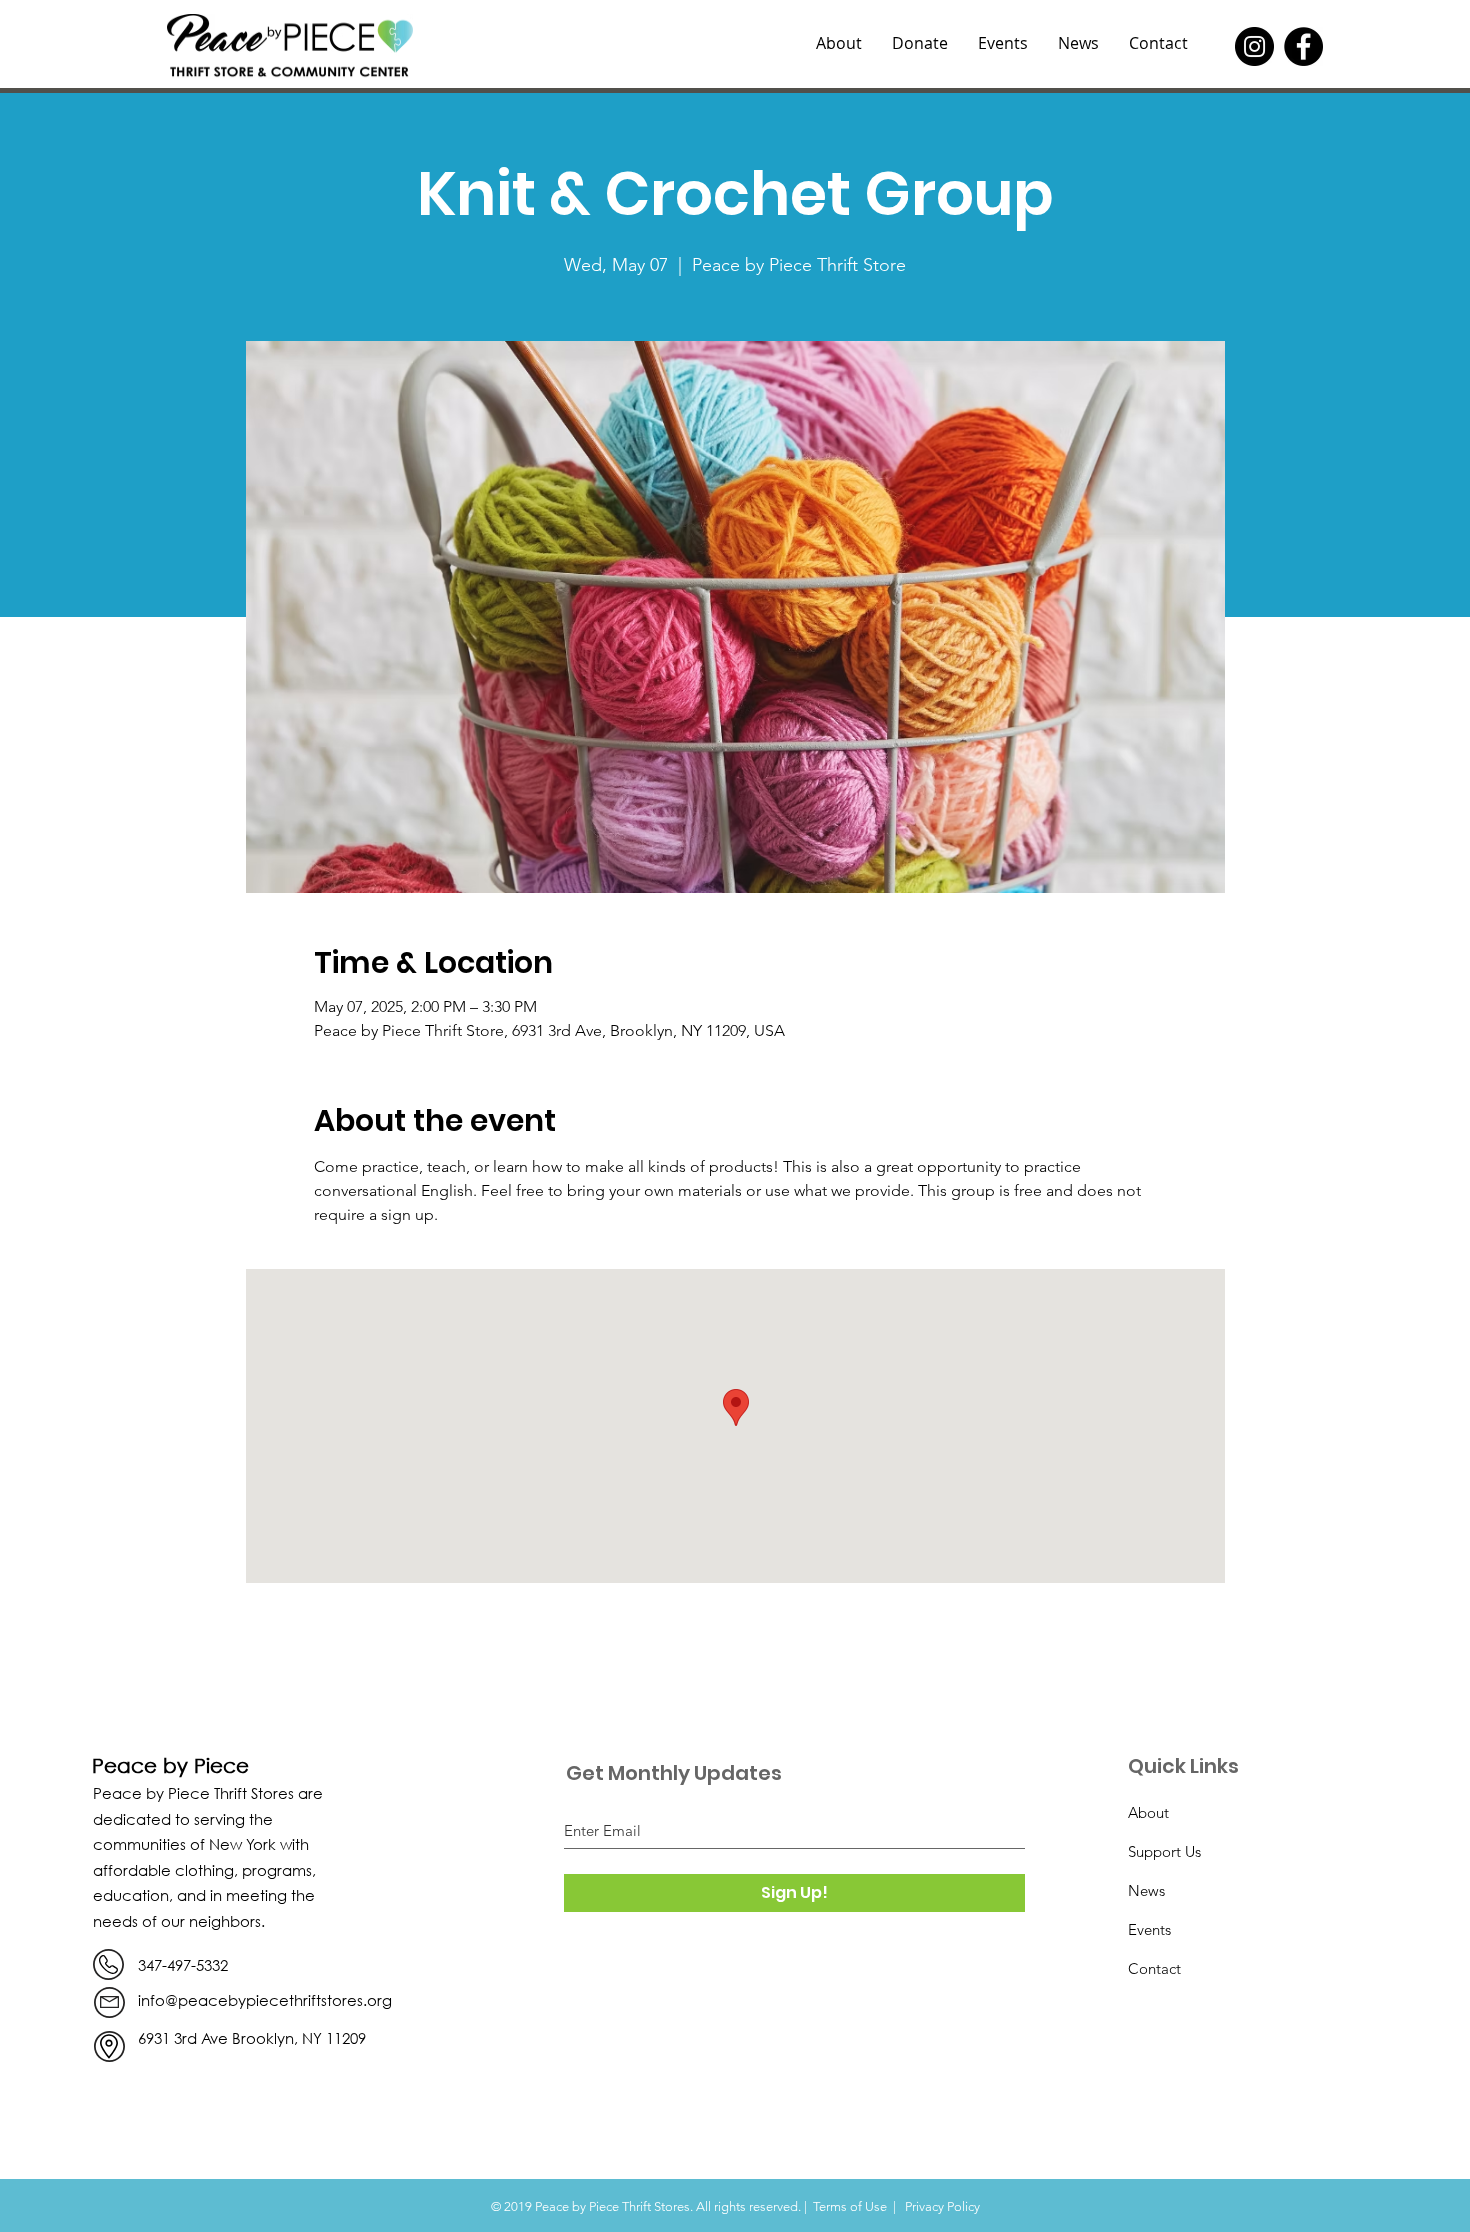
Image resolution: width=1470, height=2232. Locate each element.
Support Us (1164, 1851)
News (1146, 1890)
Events (1149, 1929)
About (1148, 1812)
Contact (1154, 1968)
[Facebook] (1303, 46)
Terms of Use (850, 2206)
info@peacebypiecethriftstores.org (265, 2000)
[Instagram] (1254, 46)
